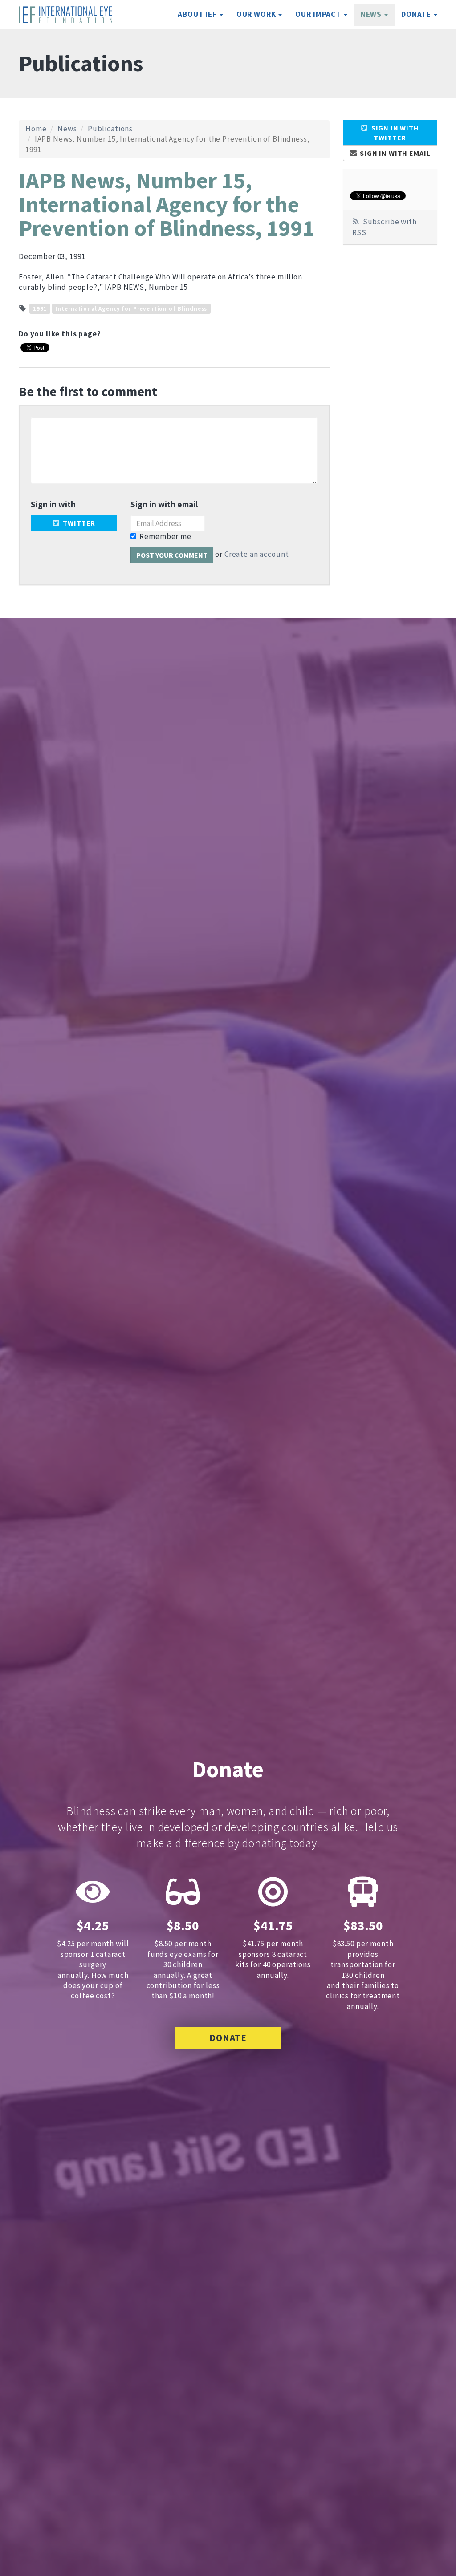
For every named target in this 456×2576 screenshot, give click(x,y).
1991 (40, 308)
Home (36, 129)
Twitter (78, 523)
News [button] (372, 14)
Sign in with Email (394, 153)
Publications (110, 129)
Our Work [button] (257, 14)
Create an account (256, 554)
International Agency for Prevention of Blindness (131, 308)
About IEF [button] (198, 14)
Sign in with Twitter (394, 133)
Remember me (165, 536)
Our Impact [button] (319, 14)
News (67, 129)
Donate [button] (417, 14)
